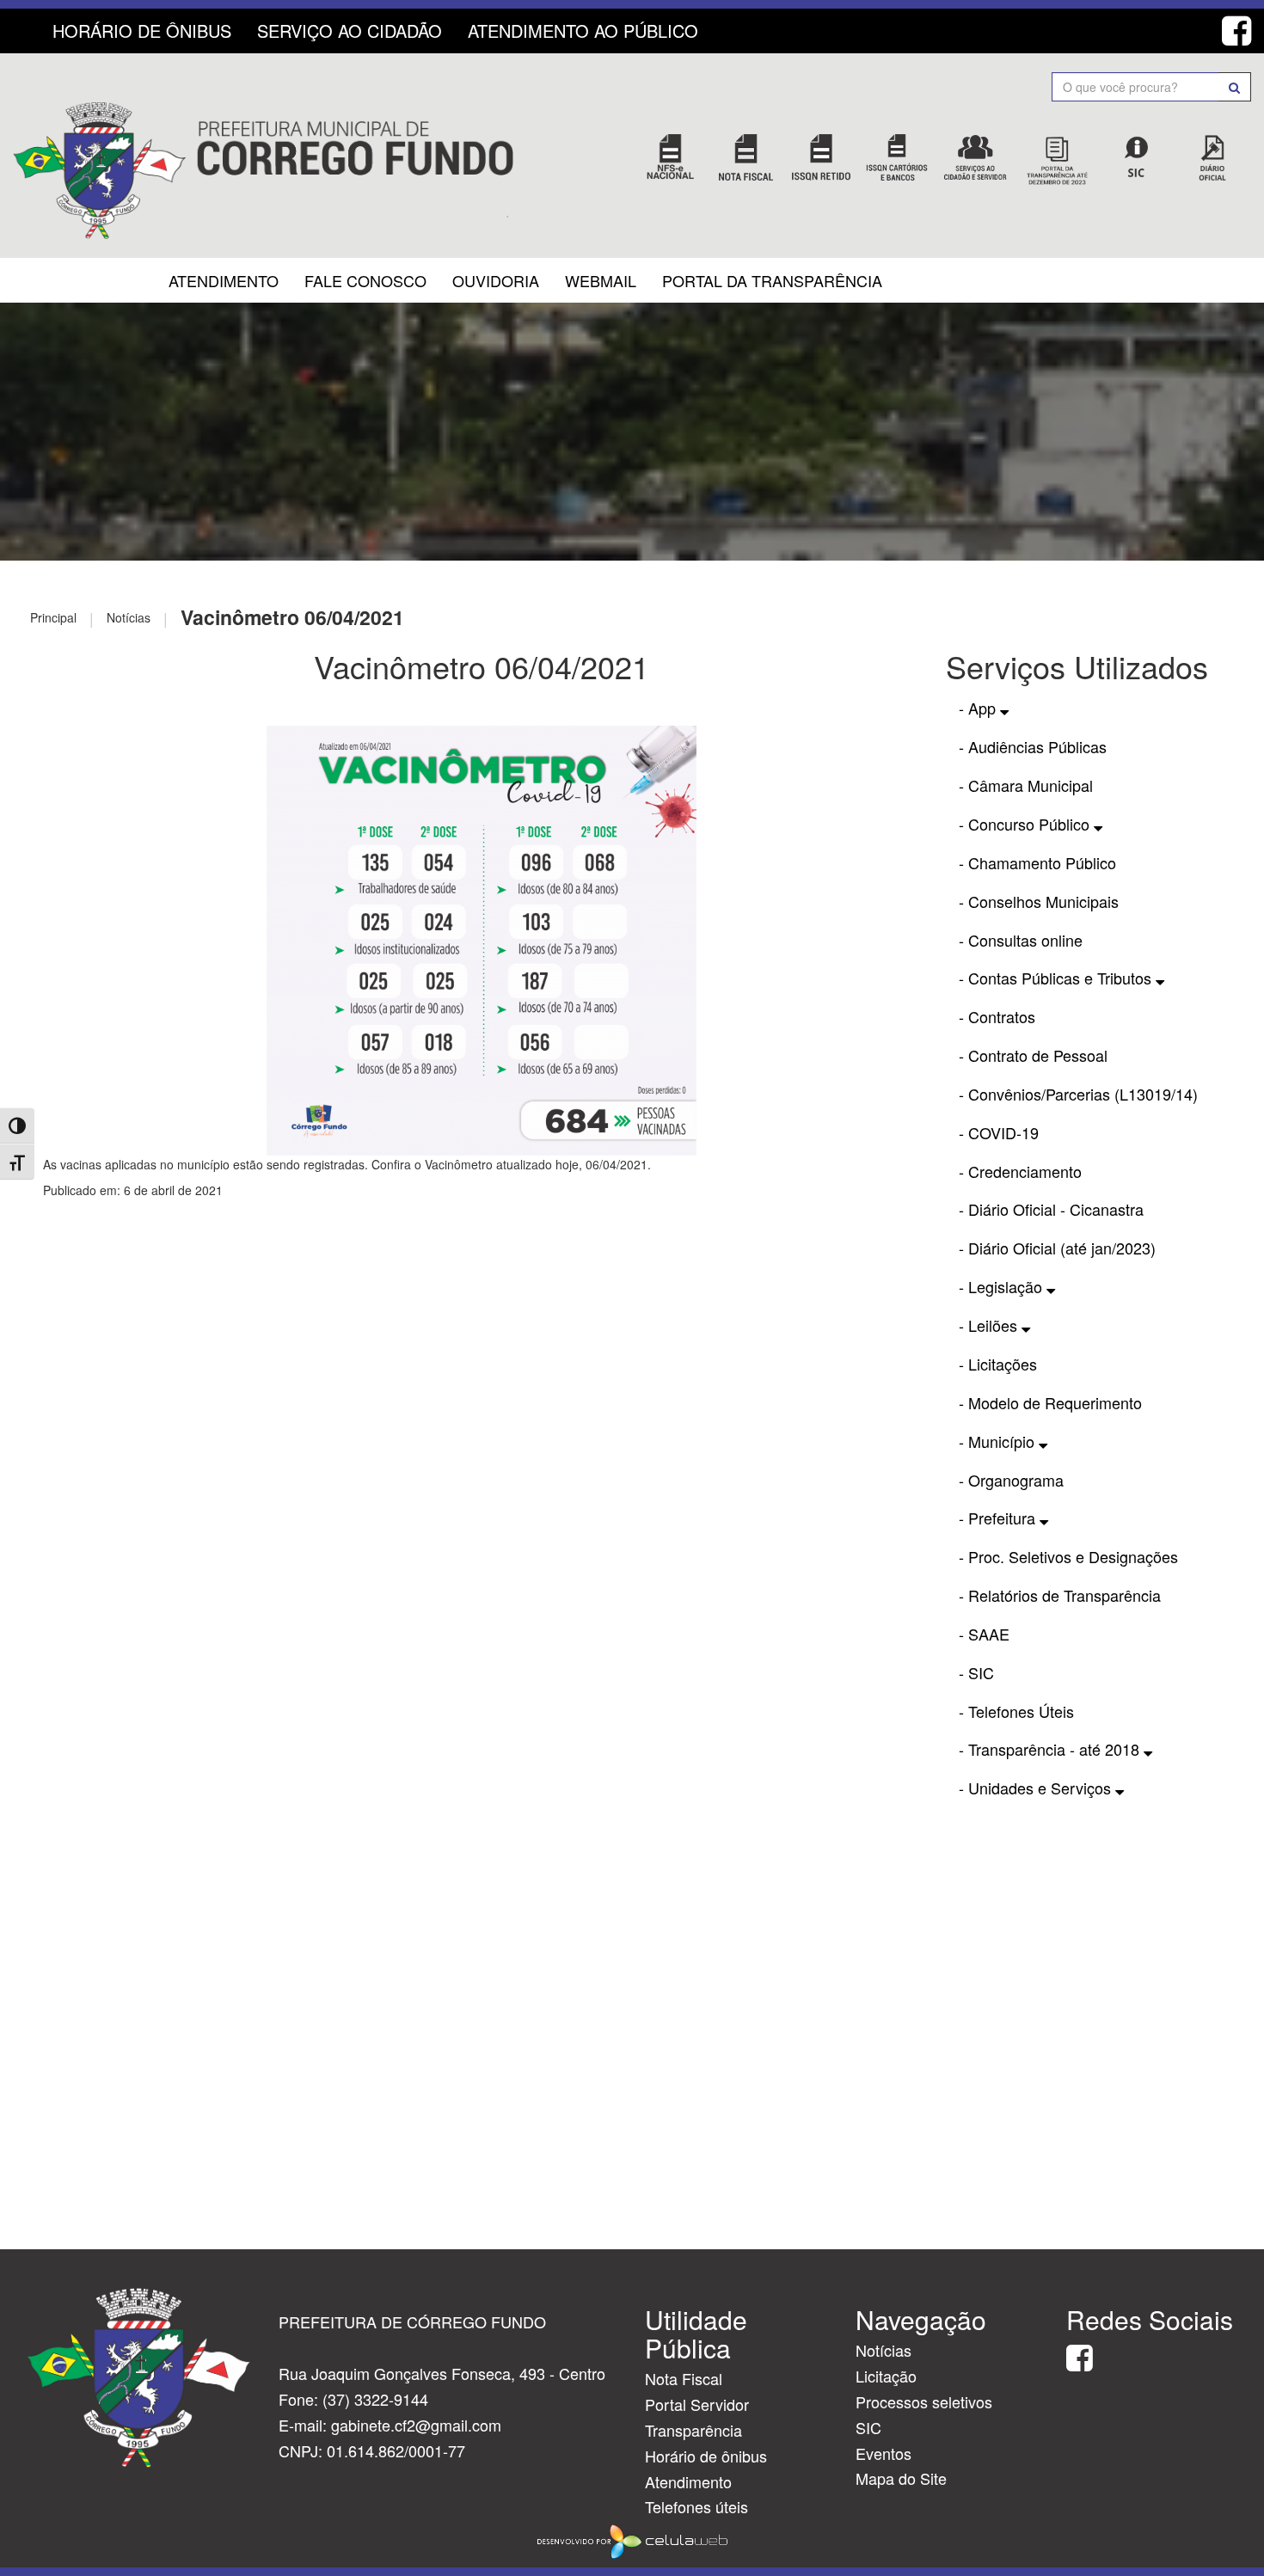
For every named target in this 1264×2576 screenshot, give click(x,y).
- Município (999, 1441)
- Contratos (997, 1016)
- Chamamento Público (1037, 862)
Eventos (884, 2453)
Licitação (886, 2376)
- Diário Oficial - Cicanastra (1051, 1209)
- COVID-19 (999, 1132)
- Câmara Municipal (1026, 785)
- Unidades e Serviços (1037, 1788)
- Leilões (990, 1325)
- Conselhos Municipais (1039, 901)
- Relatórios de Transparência (1060, 1595)
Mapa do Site (901, 2478)
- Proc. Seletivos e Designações (1068, 1556)
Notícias (884, 2350)
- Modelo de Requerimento (1050, 1402)
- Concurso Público (1026, 824)
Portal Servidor (697, 2404)
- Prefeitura (999, 1518)
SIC (868, 2427)
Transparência (693, 2430)
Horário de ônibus (706, 2456)
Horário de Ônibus (142, 31)
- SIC (976, 1672)
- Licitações (998, 1364)
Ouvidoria (496, 280)
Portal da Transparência (772, 280)
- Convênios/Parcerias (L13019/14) (1078, 1094)
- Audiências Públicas (1033, 746)
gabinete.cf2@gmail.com (416, 2425)
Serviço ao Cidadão (350, 31)
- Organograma (1011, 1480)
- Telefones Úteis (1016, 1711)
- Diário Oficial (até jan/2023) (1057, 1248)
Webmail (601, 280)
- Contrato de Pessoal (1033, 1055)
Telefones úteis (696, 2506)
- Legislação (1003, 1286)
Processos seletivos (924, 2401)
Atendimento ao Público (583, 31)
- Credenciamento (1020, 1171)
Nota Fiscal (684, 2378)
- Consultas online (1021, 940)
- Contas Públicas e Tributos (1057, 978)
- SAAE (984, 1634)
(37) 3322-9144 (375, 2399)
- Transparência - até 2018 (1051, 1749)
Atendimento (224, 280)
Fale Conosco (365, 280)
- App (979, 708)
